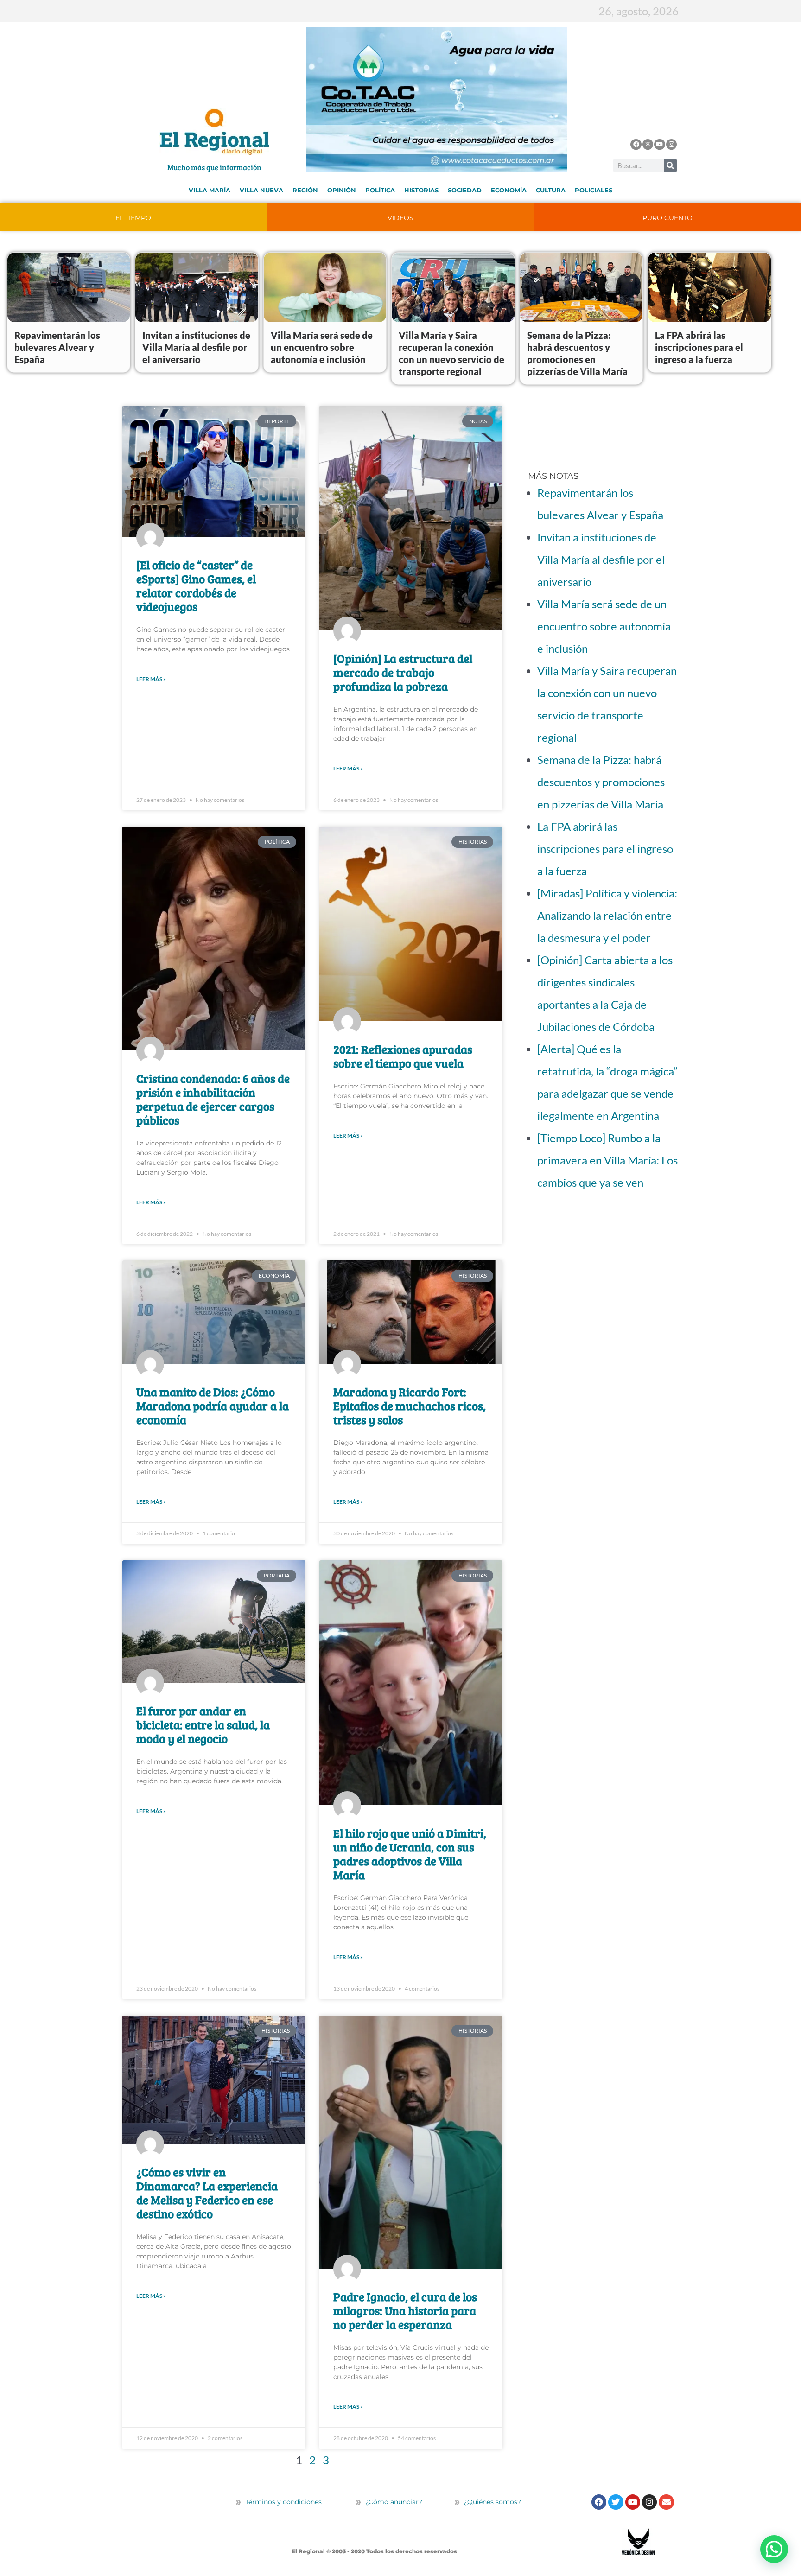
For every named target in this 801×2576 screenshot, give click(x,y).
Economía (509, 190)
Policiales (594, 190)
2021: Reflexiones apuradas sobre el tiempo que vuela (403, 1056)
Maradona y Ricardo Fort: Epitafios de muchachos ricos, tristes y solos (410, 1406)
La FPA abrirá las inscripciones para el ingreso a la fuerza (699, 347)
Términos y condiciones (283, 2502)
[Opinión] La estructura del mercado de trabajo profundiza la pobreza (403, 672)
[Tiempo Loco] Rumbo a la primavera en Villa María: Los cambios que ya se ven (607, 1160)
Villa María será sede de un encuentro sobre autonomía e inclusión (322, 347)
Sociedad (465, 190)
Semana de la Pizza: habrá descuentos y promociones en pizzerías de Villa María (601, 782)
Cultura (551, 190)
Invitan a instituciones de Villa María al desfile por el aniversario (196, 347)
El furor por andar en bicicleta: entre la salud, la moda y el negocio (203, 1724)
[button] (774, 2549)
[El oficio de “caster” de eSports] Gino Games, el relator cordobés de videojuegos (196, 585)
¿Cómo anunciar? (394, 2502)
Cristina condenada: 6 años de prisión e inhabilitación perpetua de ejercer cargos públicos (213, 1099)
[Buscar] (670, 165)
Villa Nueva (261, 190)
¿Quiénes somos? (492, 2502)
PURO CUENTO (667, 218)
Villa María (210, 190)
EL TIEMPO (133, 218)
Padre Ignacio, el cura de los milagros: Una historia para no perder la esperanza (405, 2310)
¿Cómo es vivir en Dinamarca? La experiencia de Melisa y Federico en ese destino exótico (207, 2193)
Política (380, 190)
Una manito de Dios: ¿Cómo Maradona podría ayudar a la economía (213, 1406)
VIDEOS (400, 218)
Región (305, 190)
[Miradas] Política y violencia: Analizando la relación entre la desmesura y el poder (607, 915)
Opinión (342, 190)
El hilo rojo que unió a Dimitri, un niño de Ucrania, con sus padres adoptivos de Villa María (410, 1854)
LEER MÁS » (151, 679)
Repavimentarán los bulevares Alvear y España (57, 347)
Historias (421, 190)
